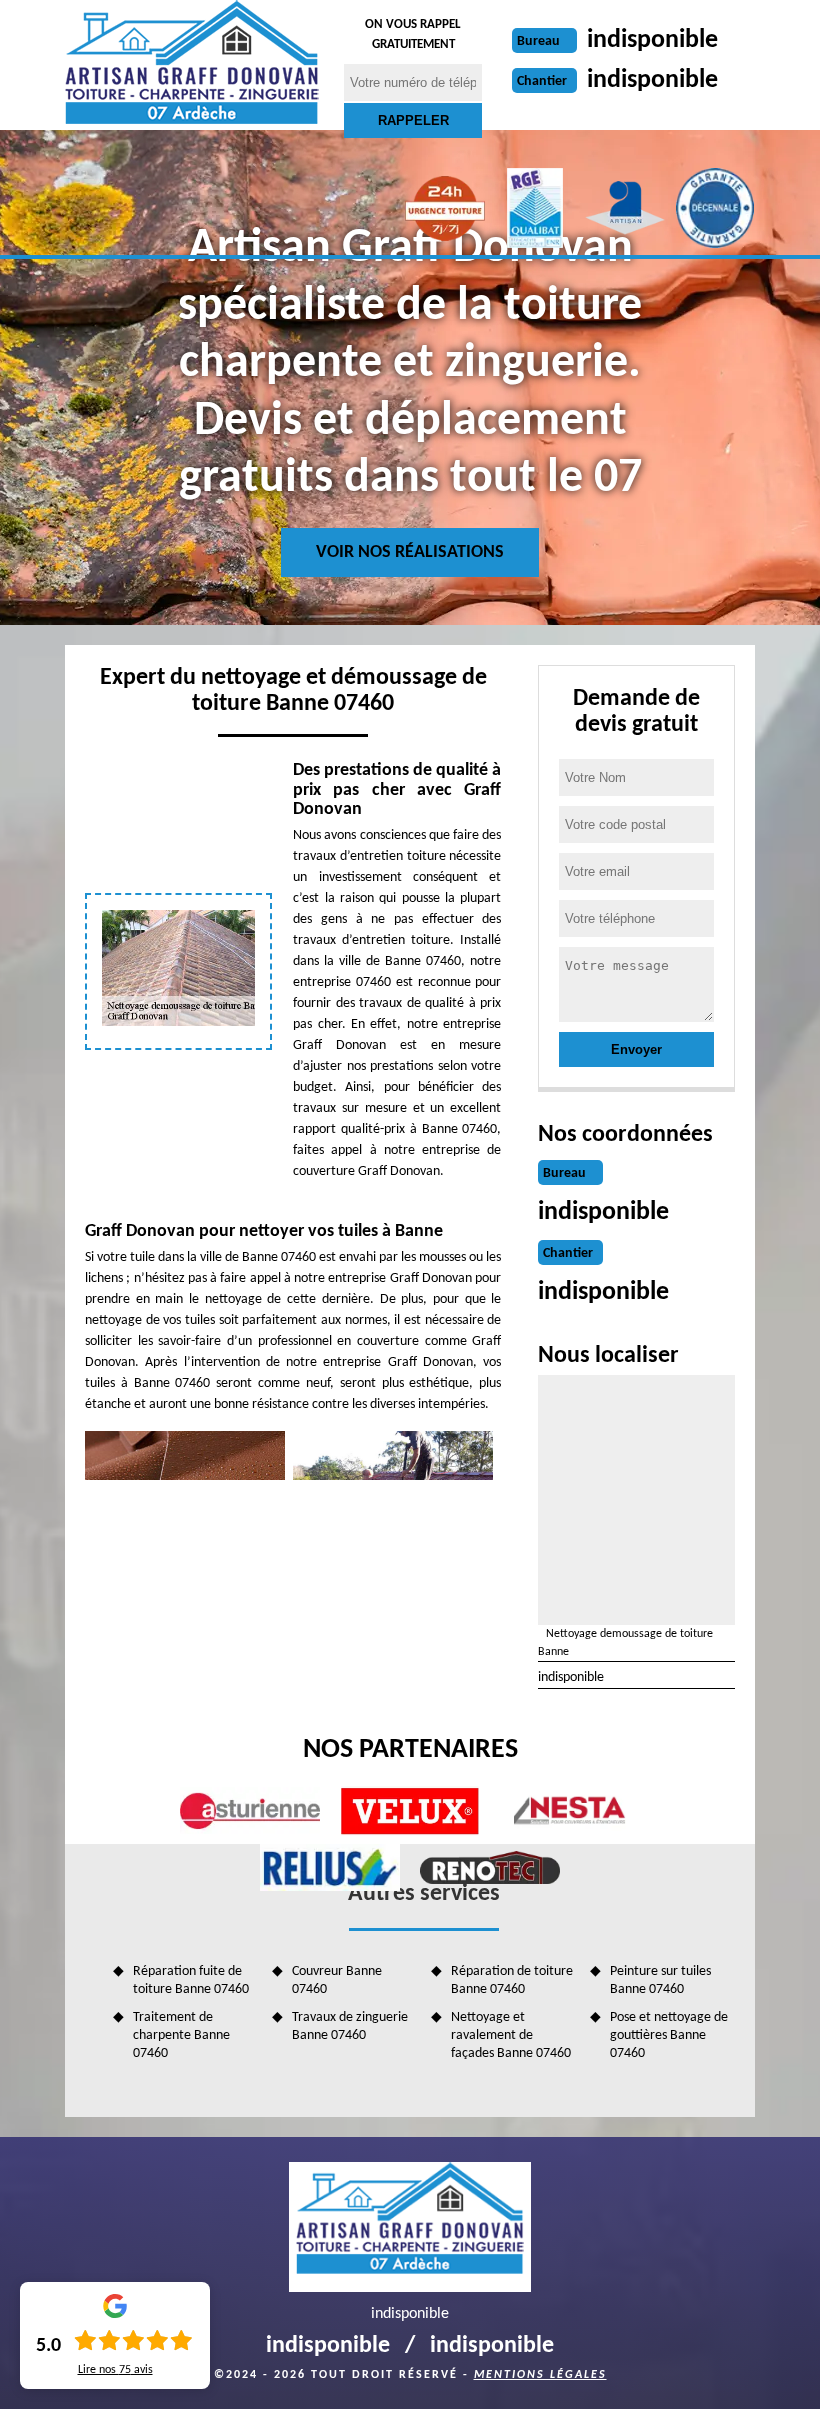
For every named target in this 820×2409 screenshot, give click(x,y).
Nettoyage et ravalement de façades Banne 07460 (511, 2035)
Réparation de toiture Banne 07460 (512, 1980)
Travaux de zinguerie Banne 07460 (350, 2026)
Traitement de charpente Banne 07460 (181, 2035)
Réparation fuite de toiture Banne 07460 (191, 1980)
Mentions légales (540, 2375)
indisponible (652, 40)
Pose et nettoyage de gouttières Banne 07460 (669, 2035)
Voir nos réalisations (410, 552)
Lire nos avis (115, 2370)
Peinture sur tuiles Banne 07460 (660, 1980)
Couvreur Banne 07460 (337, 1980)
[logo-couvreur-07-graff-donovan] (192, 65)
